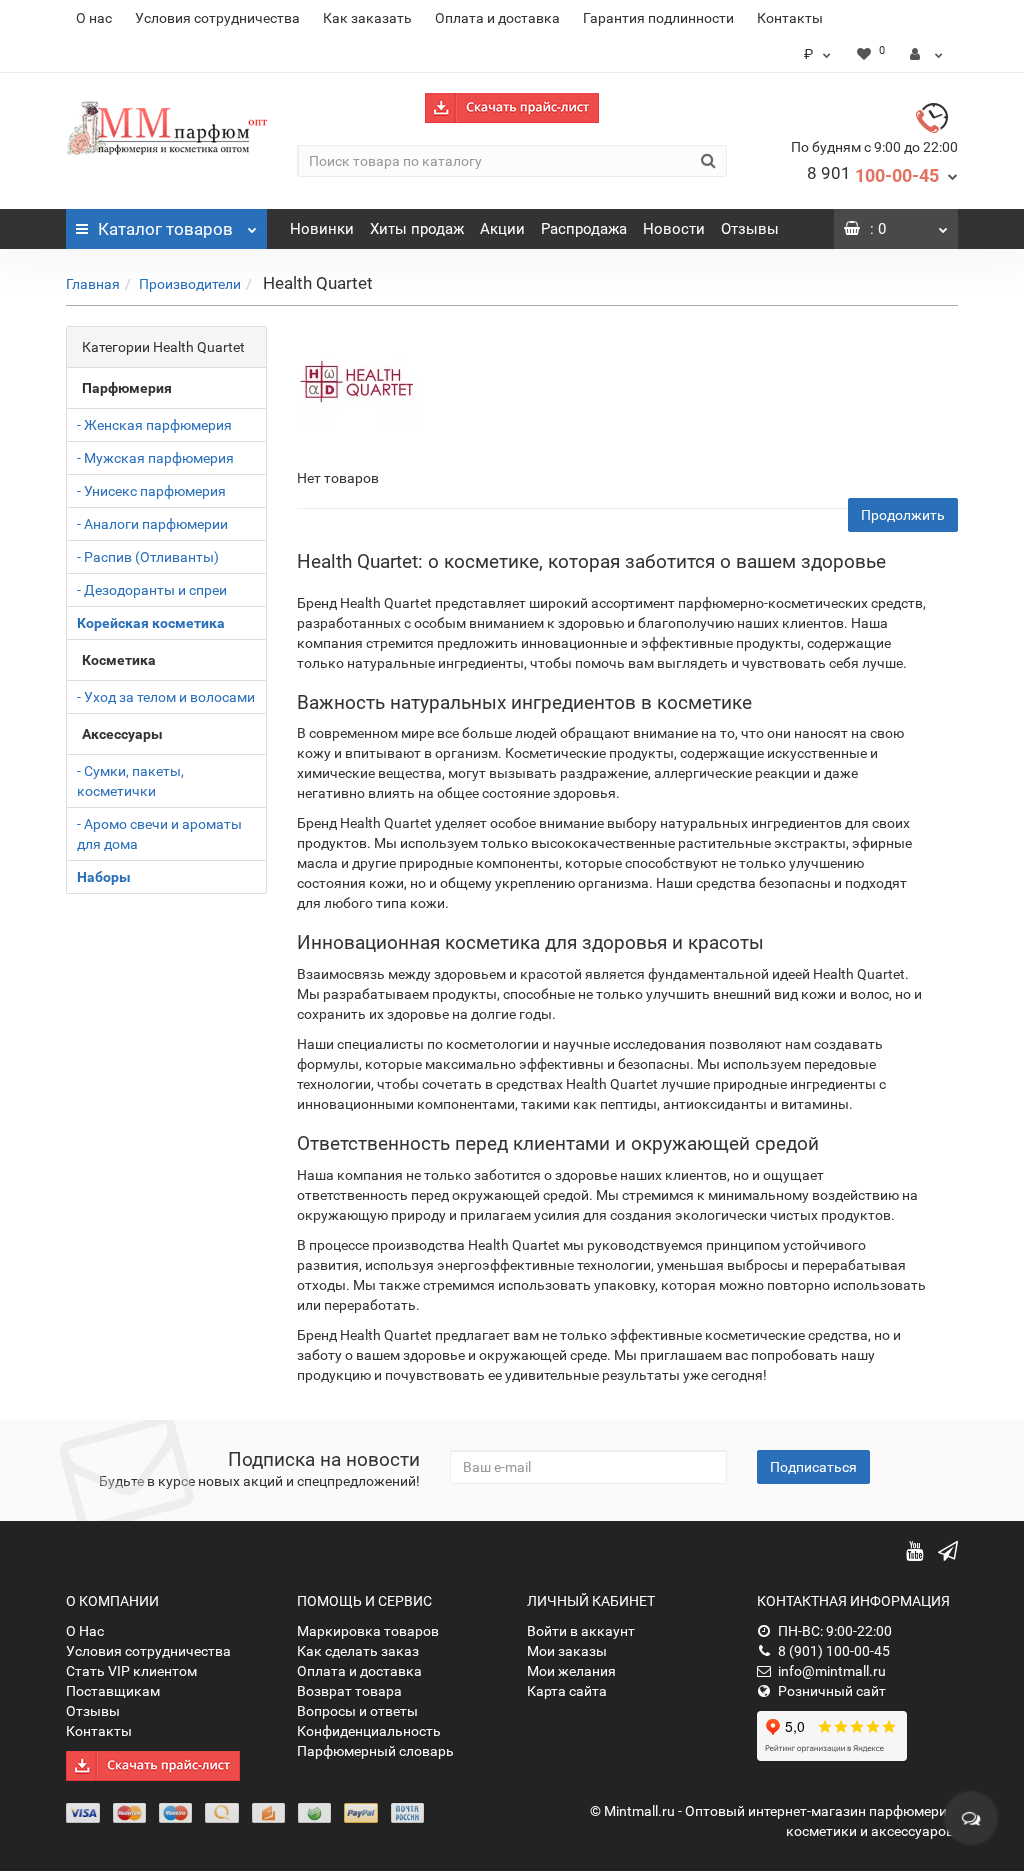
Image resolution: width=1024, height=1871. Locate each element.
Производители (190, 284)
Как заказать (367, 18)
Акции (502, 229)
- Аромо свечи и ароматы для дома (159, 834)
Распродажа (584, 229)
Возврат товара (349, 1691)
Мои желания (571, 1671)
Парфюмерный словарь (375, 1751)
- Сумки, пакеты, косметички (130, 781)
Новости (674, 229)
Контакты (790, 18)
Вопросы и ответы (357, 1711)
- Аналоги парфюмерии (152, 524)
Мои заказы (567, 1651)
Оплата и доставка (497, 18)
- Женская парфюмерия (154, 425)
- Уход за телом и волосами (166, 697)
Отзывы (750, 229)
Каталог (165, 229)
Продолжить (903, 515)
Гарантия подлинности (658, 18)
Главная (93, 284)
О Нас (85, 1631)
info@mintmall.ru (832, 1671)
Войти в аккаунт (581, 1631)
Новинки (322, 229)
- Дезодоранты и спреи (152, 590)
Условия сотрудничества (217, 18)
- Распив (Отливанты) (148, 557)
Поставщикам (113, 1691)
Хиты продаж (417, 229)
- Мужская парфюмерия (155, 458)
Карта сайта (567, 1691)
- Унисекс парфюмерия (151, 491)
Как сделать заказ (358, 1651)
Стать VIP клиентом (131, 1671)
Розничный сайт (832, 1691)
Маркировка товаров (368, 1631)
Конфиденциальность (369, 1731)
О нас (94, 18)
